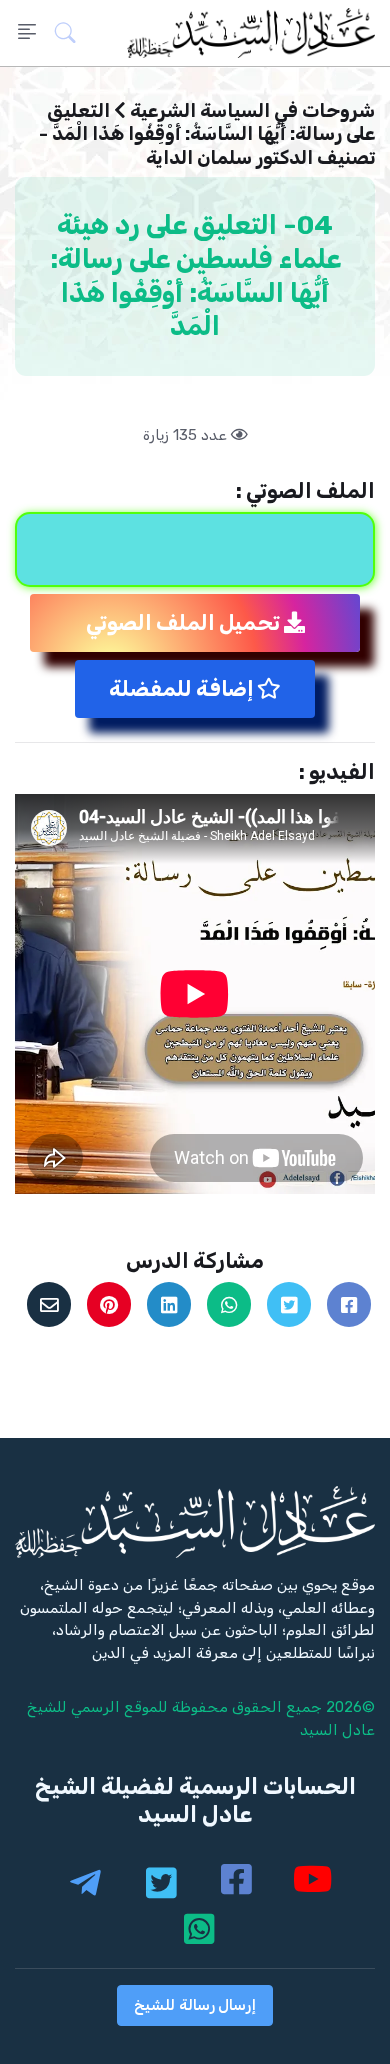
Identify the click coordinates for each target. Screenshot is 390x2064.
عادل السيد (337, 1730)
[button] (71, 32)
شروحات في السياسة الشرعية (252, 110)
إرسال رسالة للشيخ (195, 2005)
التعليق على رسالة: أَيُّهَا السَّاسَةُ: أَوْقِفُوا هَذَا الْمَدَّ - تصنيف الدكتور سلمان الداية (207, 134)
